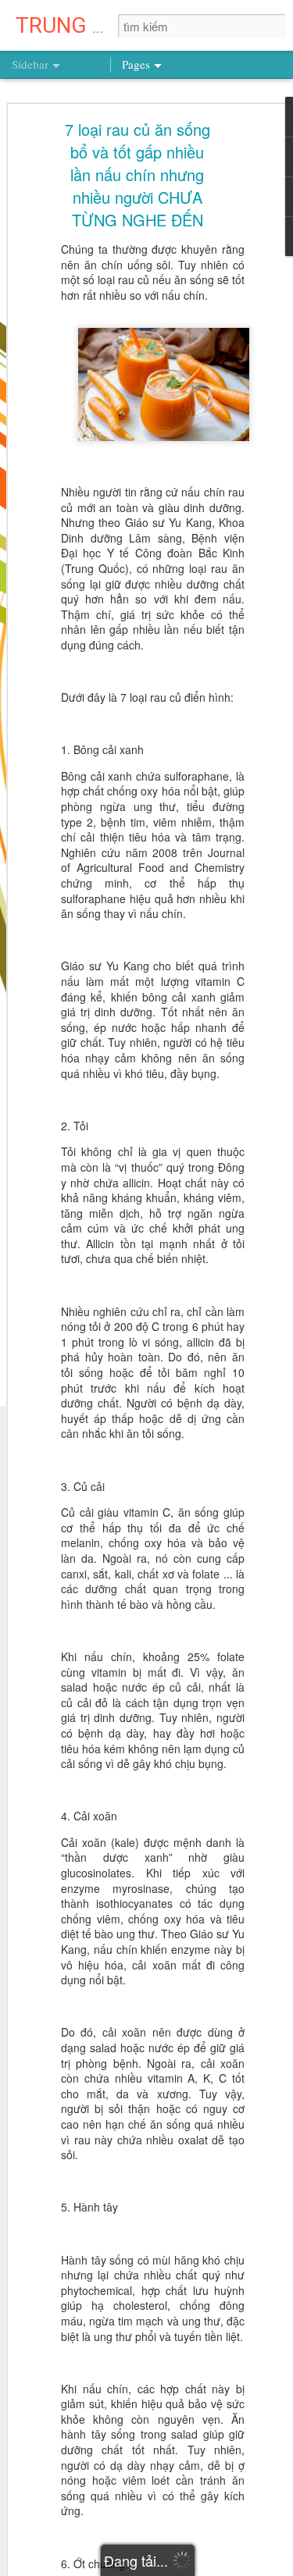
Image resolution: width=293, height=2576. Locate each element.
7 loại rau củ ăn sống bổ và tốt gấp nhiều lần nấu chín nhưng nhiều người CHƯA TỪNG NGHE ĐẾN (138, 174)
